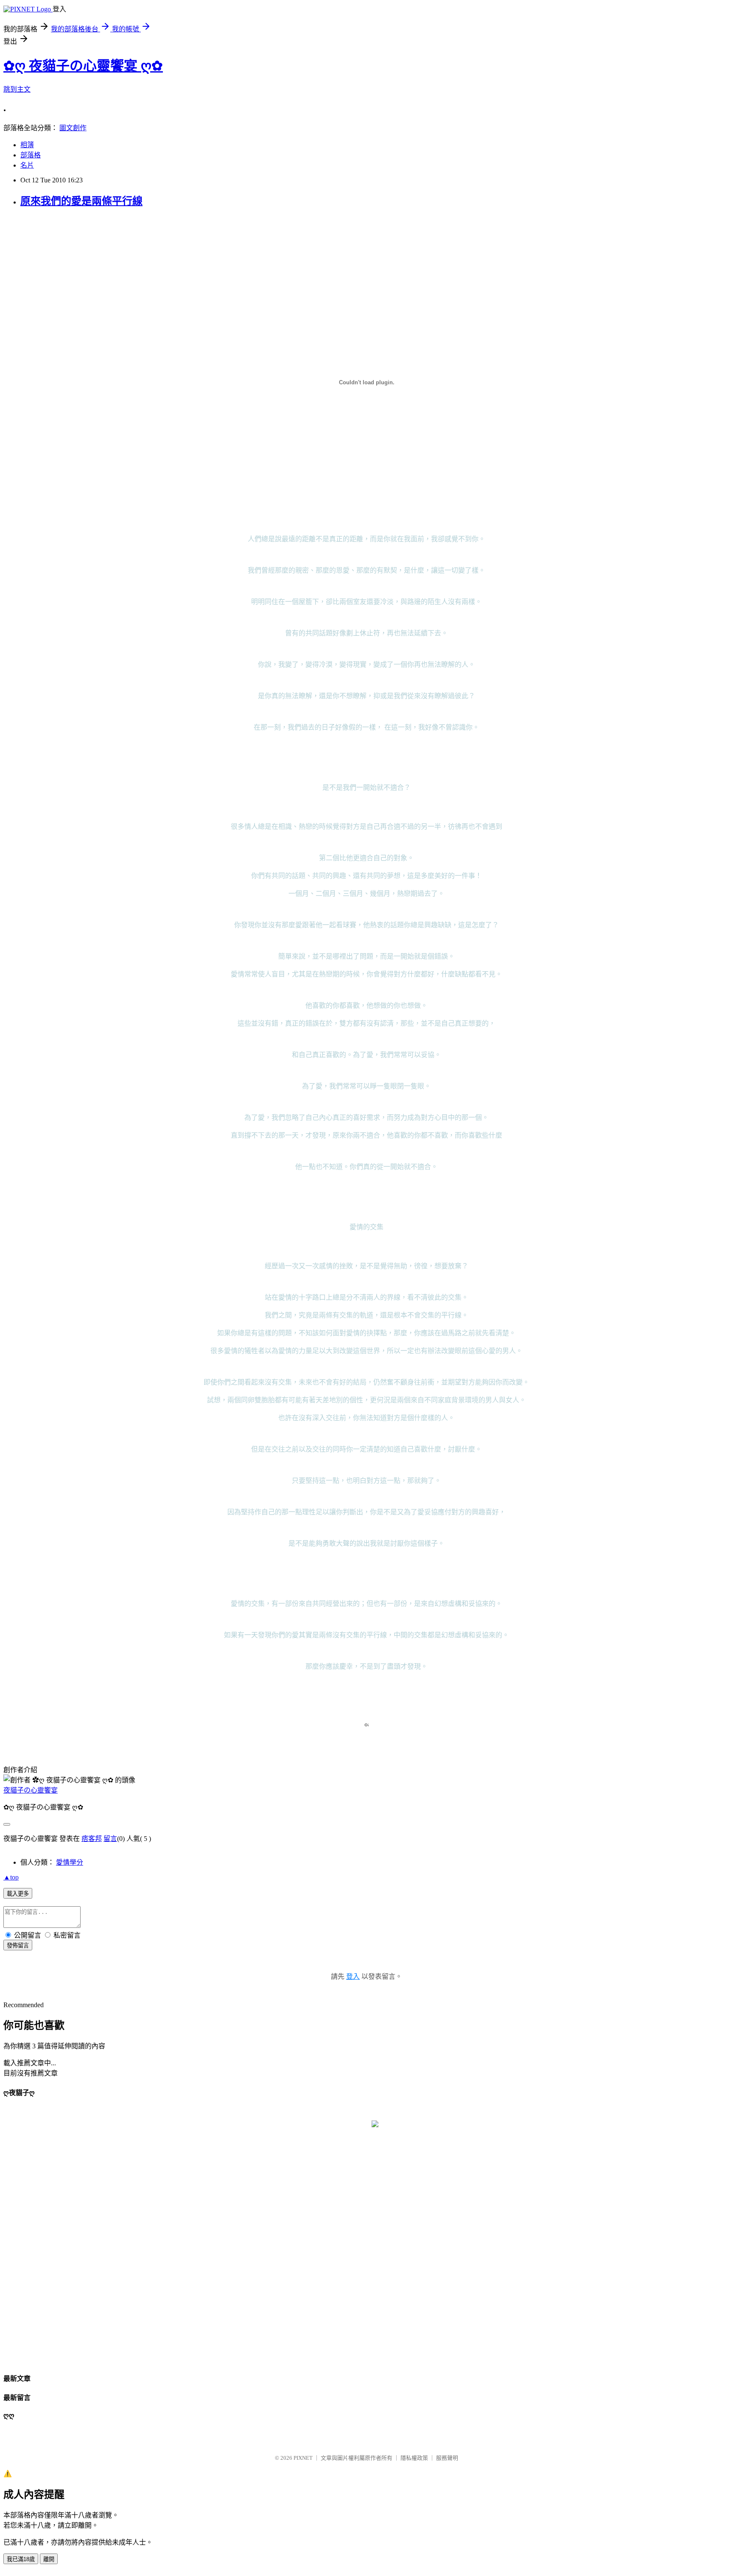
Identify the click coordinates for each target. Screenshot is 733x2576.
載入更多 (18, 1894)
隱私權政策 (414, 2458)
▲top (11, 1877)
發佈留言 (18, 1945)
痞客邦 (92, 1839)
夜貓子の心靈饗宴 (31, 1790)
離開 (49, 2559)
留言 (110, 1839)
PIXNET (303, 2458)
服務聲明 (447, 2458)
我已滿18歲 (21, 2559)
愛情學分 (70, 1862)
